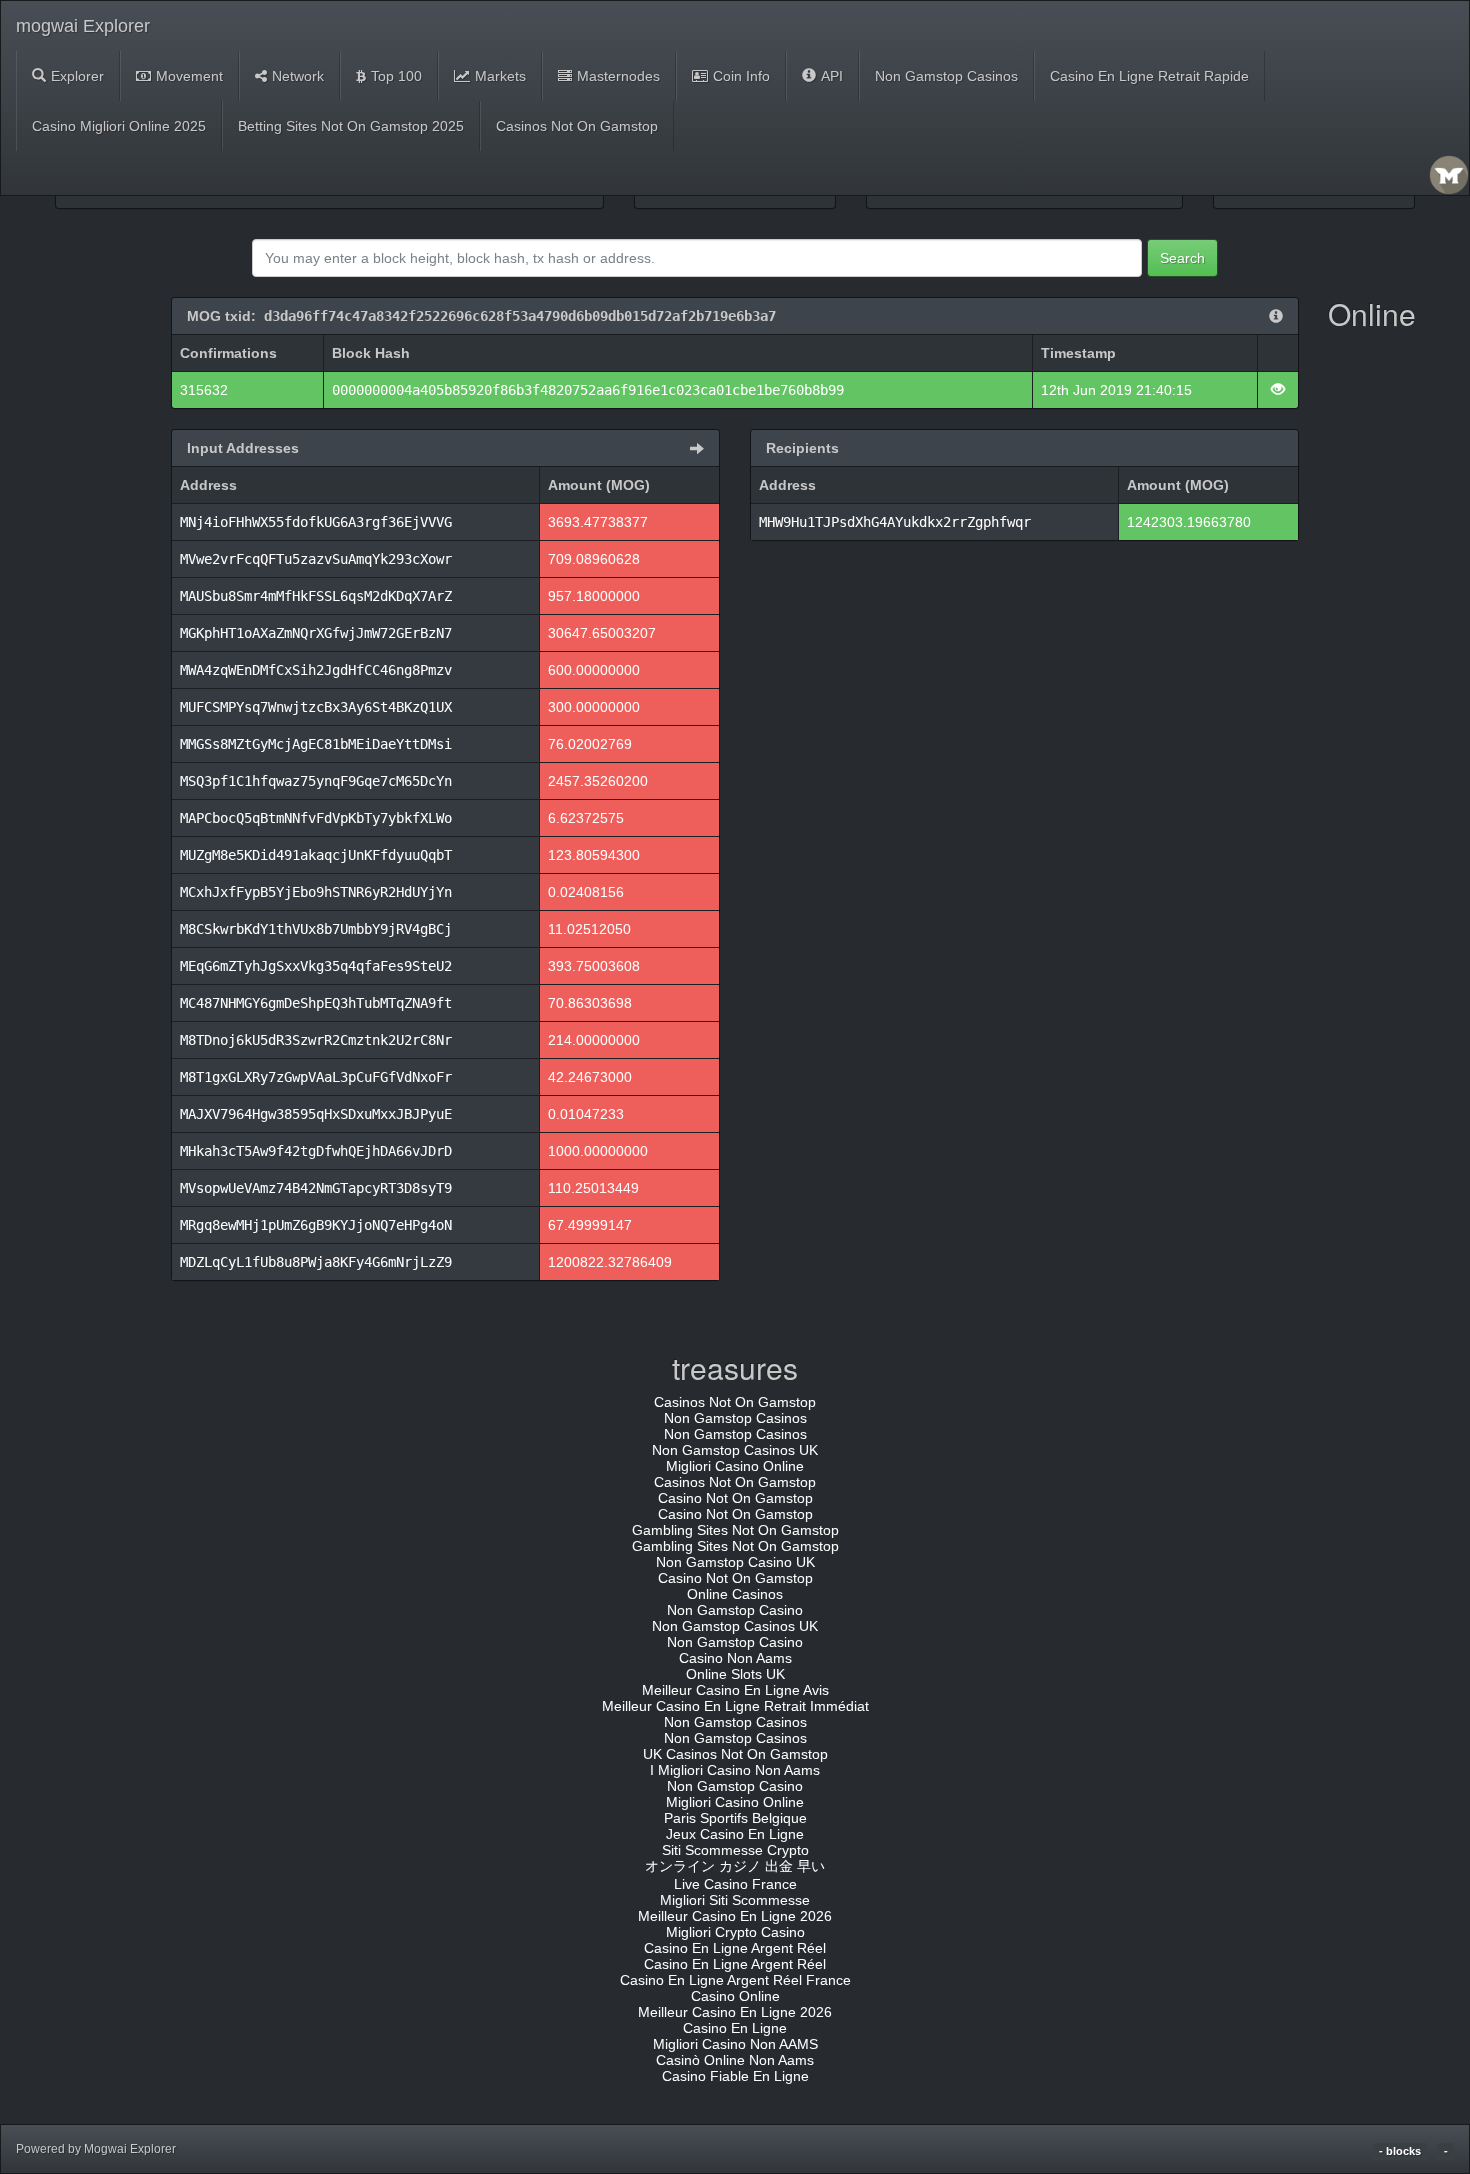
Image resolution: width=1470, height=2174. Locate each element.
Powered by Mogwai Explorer (96, 2149)
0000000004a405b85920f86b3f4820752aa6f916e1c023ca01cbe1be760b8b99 (588, 390)
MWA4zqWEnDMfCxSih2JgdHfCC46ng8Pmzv (316, 670)
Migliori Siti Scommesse (735, 1900)
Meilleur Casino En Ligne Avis (735, 1690)
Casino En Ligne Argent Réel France (735, 1980)
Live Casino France (735, 1884)
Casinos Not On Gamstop (577, 126)
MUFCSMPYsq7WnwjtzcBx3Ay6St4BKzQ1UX (316, 707)
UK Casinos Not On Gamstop (735, 1754)
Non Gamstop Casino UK (735, 1562)
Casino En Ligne (735, 2028)
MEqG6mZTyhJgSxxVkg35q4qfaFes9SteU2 (316, 966)
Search (1182, 258)
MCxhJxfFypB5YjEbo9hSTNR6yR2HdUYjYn (316, 892)
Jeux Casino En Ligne (735, 1834)
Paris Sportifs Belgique (735, 1818)
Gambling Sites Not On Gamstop (735, 1530)
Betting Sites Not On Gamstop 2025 (351, 126)
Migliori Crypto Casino (735, 1932)
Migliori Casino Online (735, 1466)
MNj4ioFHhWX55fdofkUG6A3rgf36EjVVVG (316, 522)
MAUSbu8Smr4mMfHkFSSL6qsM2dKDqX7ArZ (316, 596)
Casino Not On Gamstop (735, 1498)
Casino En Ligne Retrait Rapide (1149, 76)
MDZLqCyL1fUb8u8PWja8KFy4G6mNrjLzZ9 (316, 1262)
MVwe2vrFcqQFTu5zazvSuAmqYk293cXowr (316, 559)
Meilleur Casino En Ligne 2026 (735, 1916)
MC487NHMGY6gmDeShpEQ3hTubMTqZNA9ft (316, 1003)
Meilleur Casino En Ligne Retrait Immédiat (735, 1706)
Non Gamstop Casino (735, 1610)
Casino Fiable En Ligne (735, 2076)
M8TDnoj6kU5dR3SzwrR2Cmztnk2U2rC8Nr (316, 1040)
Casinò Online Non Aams (735, 2060)
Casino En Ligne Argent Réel (735, 1948)
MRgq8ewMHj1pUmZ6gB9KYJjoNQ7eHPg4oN (316, 1225)
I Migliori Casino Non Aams (735, 1770)
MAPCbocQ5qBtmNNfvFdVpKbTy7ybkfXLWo (316, 818)
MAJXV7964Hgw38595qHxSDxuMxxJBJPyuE (316, 1114)
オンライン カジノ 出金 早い (735, 1866)
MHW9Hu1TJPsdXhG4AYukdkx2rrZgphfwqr (895, 522)
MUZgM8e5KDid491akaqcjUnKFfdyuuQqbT (316, 855)
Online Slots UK (735, 1674)
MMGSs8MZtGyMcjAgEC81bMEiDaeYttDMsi (316, 744)
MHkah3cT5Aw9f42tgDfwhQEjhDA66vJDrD (316, 1151)
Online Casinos (735, 1594)
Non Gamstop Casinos (946, 76)
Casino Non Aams (735, 1658)
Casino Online (735, 1996)
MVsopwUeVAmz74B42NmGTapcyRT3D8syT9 (316, 1188)
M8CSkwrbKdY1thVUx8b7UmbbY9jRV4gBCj (316, 929)
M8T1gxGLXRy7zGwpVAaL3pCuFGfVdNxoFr (316, 1077)
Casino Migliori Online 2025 (119, 126)
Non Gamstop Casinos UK (735, 1450)
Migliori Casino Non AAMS (735, 2044)
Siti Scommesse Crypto (735, 1850)
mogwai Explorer (83, 26)
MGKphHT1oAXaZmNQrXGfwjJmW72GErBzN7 (316, 633)
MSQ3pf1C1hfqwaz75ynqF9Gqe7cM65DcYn (316, 781)
